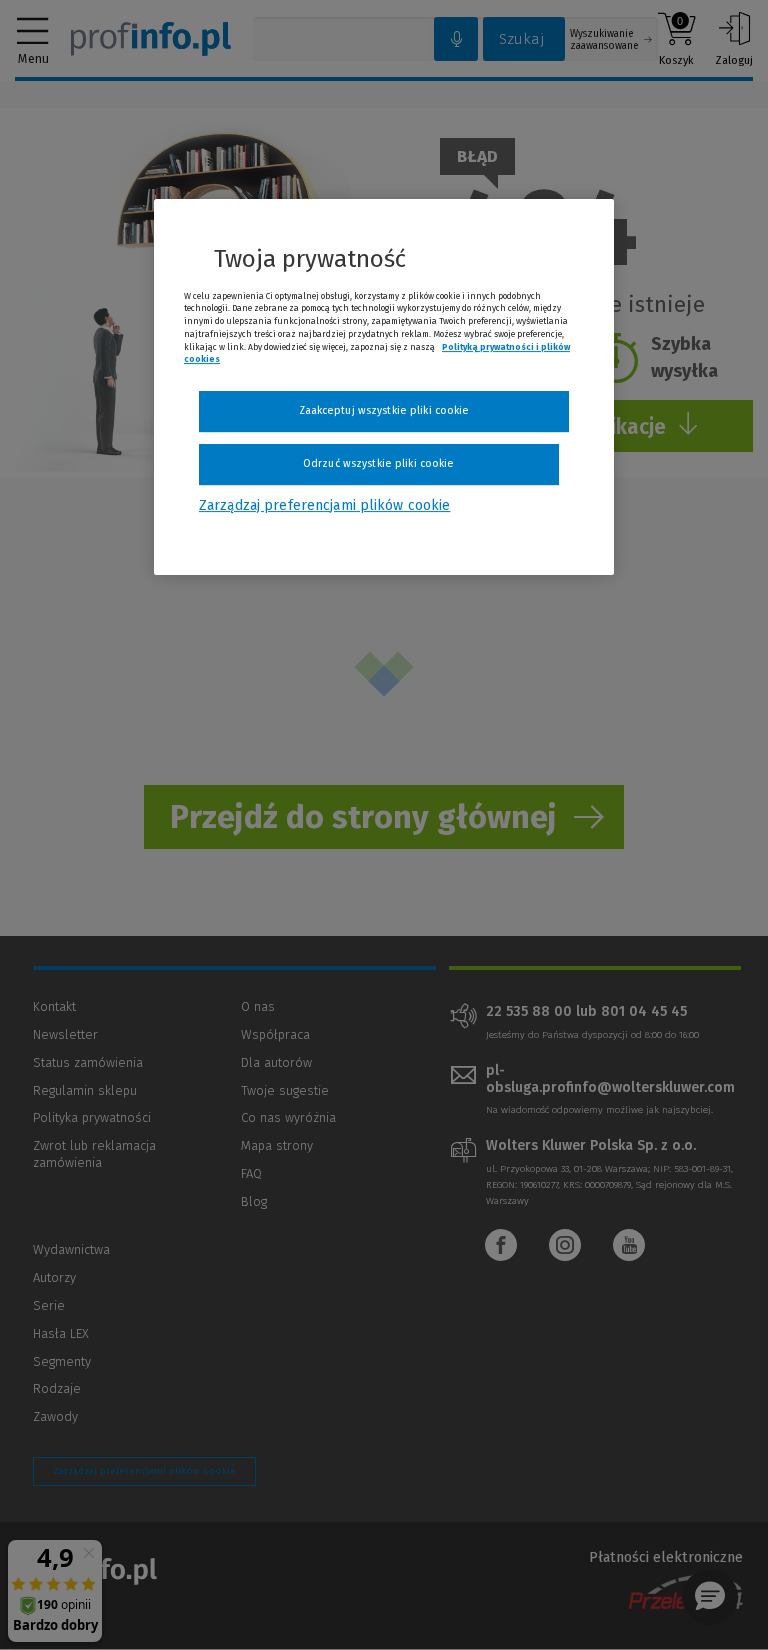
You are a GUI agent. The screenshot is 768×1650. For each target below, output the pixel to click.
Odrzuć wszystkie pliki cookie (378, 463)
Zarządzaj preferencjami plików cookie (324, 505)
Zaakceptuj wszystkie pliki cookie (384, 410)
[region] (384, 387)
